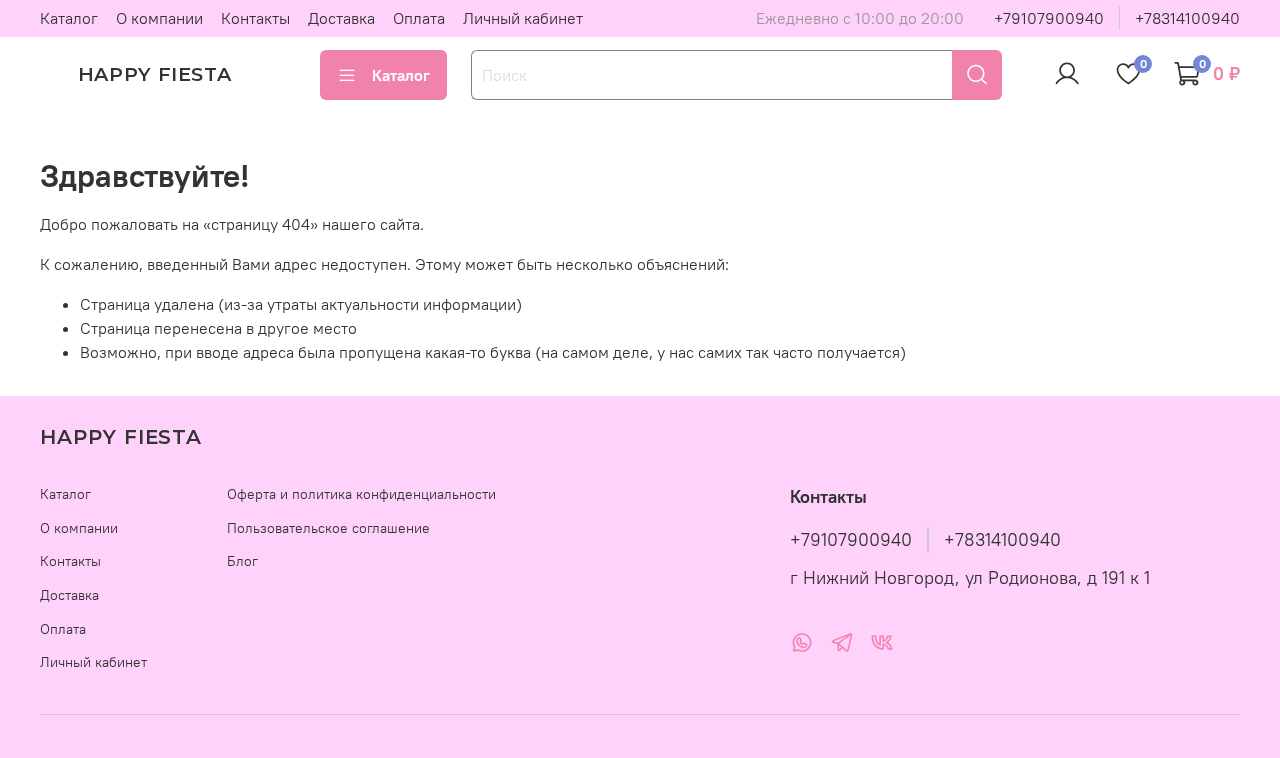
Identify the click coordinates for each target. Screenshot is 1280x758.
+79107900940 (1049, 18)
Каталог (69, 18)
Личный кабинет (523, 18)
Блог (242, 561)
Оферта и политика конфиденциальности (361, 494)
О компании (159, 18)
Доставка (341, 18)
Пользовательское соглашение (328, 528)
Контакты (255, 18)
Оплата (419, 18)
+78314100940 (1187, 18)
